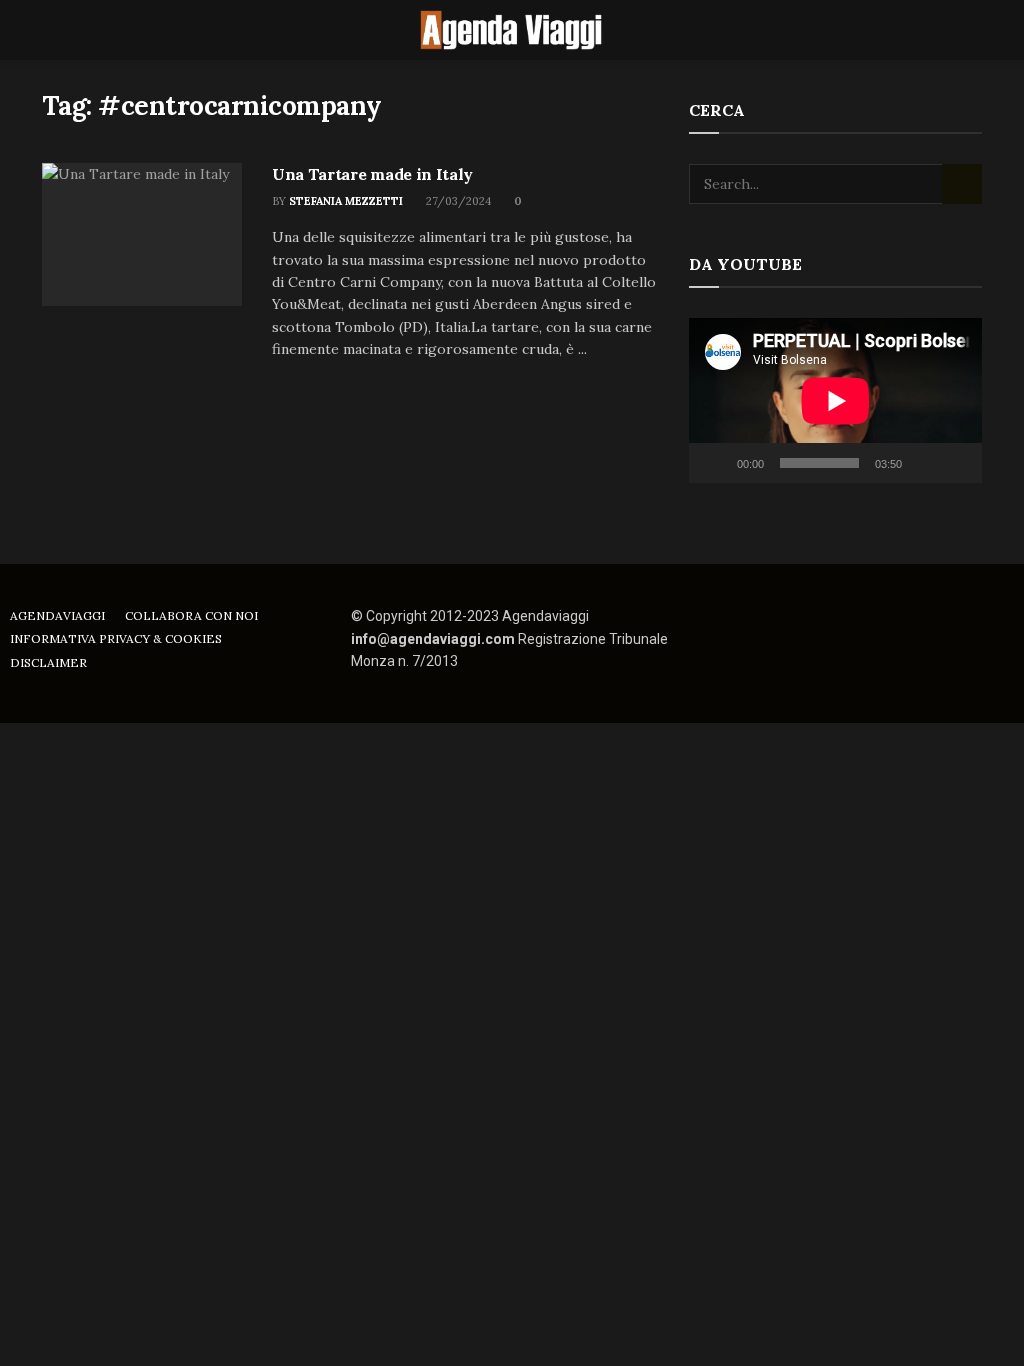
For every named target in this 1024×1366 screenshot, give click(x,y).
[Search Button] (973, 30)
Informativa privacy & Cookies (116, 638)
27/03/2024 (457, 201)
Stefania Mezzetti (346, 201)
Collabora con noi (191, 615)
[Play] (715, 463)
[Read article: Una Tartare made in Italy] (142, 234)
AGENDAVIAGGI (57, 615)
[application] (835, 400)
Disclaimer (48, 662)
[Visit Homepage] (512, 30)
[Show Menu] (50, 30)
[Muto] (921, 463)
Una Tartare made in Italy (372, 174)
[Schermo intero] (956, 463)
